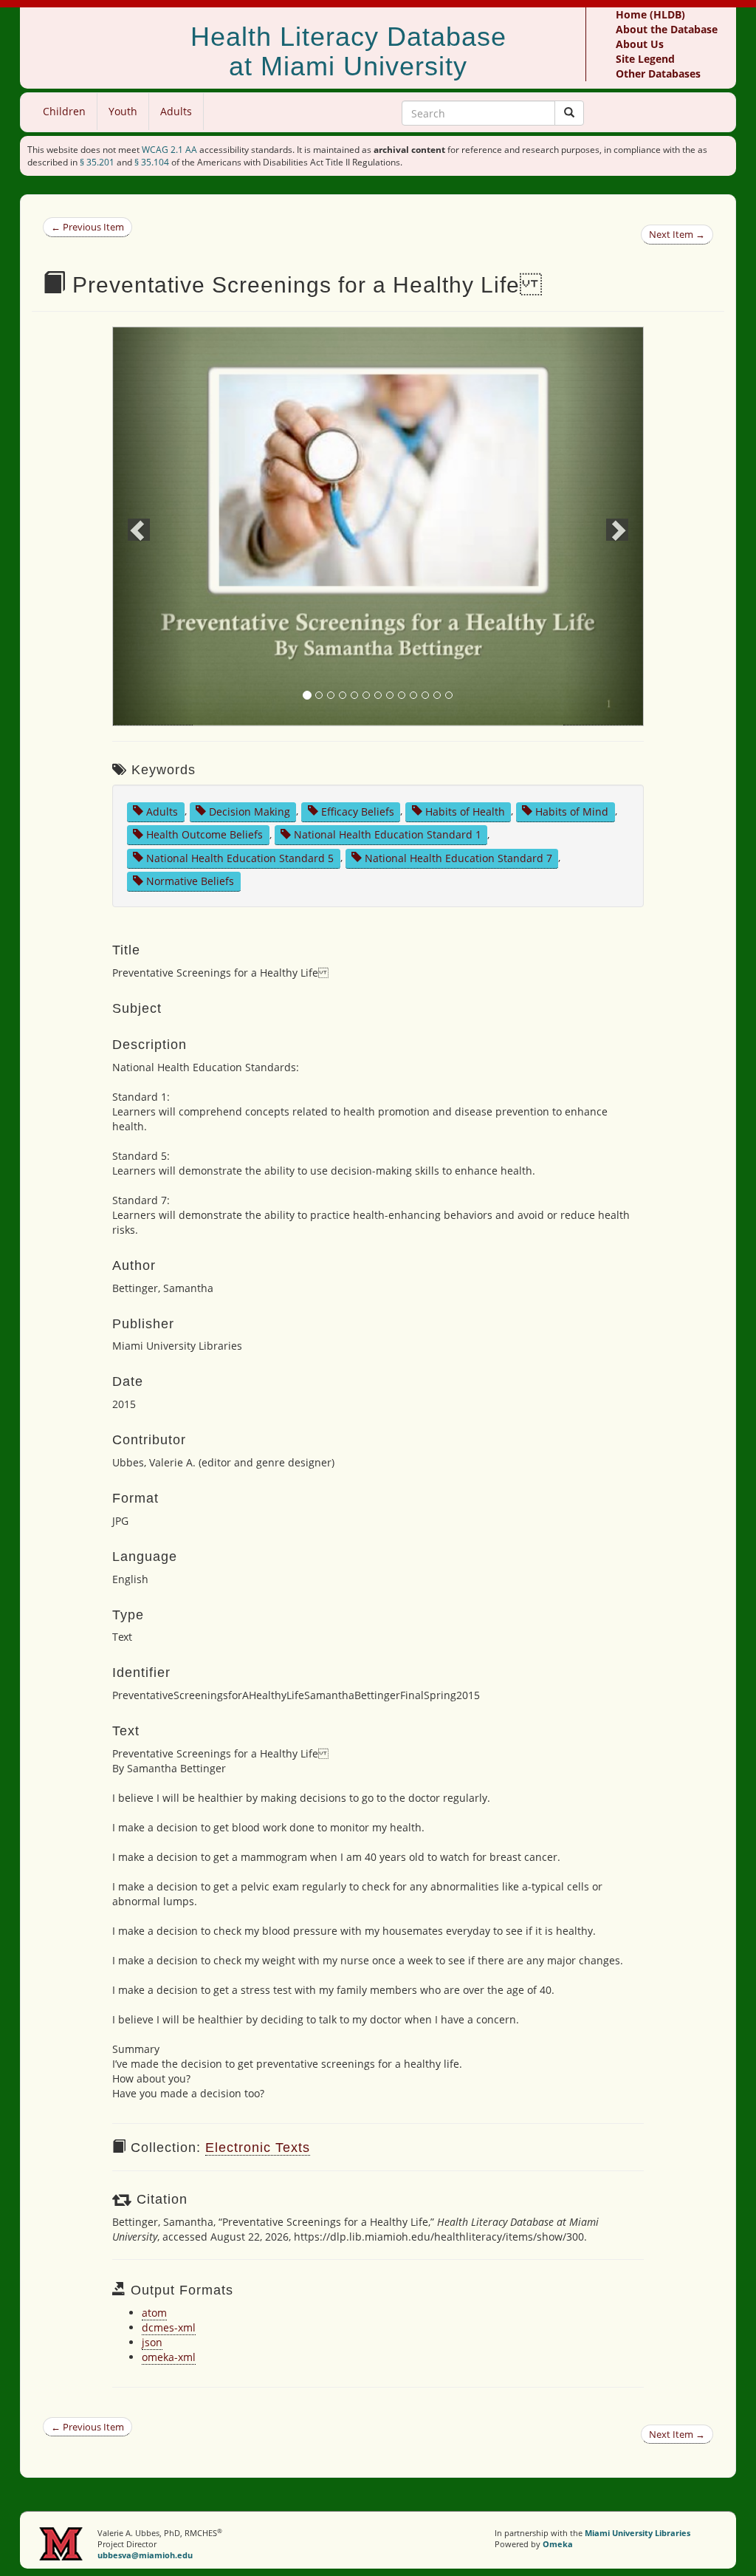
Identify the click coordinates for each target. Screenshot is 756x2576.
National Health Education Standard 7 (458, 857)
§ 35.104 (152, 162)
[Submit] (569, 113)
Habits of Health (465, 811)
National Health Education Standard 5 (240, 857)
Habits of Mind (572, 811)
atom (154, 2313)
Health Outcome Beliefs (205, 834)
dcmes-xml (169, 2327)
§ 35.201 (97, 162)
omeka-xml (169, 2357)
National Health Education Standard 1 (388, 834)
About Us (640, 44)
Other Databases (658, 74)
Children (64, 111)
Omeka (558, 2544)
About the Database (667, 29)
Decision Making (250, 811)
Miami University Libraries (638, 2533)
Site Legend (645, 59)
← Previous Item (87, 227)
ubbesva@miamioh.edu (145, 2555)
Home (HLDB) (650, 14)
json (152, 2342)
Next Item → (677, 234)
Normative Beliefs (190, 881)
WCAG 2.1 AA (169, 150)
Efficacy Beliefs (358, 811)
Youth (123, 111)
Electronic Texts (258, 2148)
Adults (176, 111)
